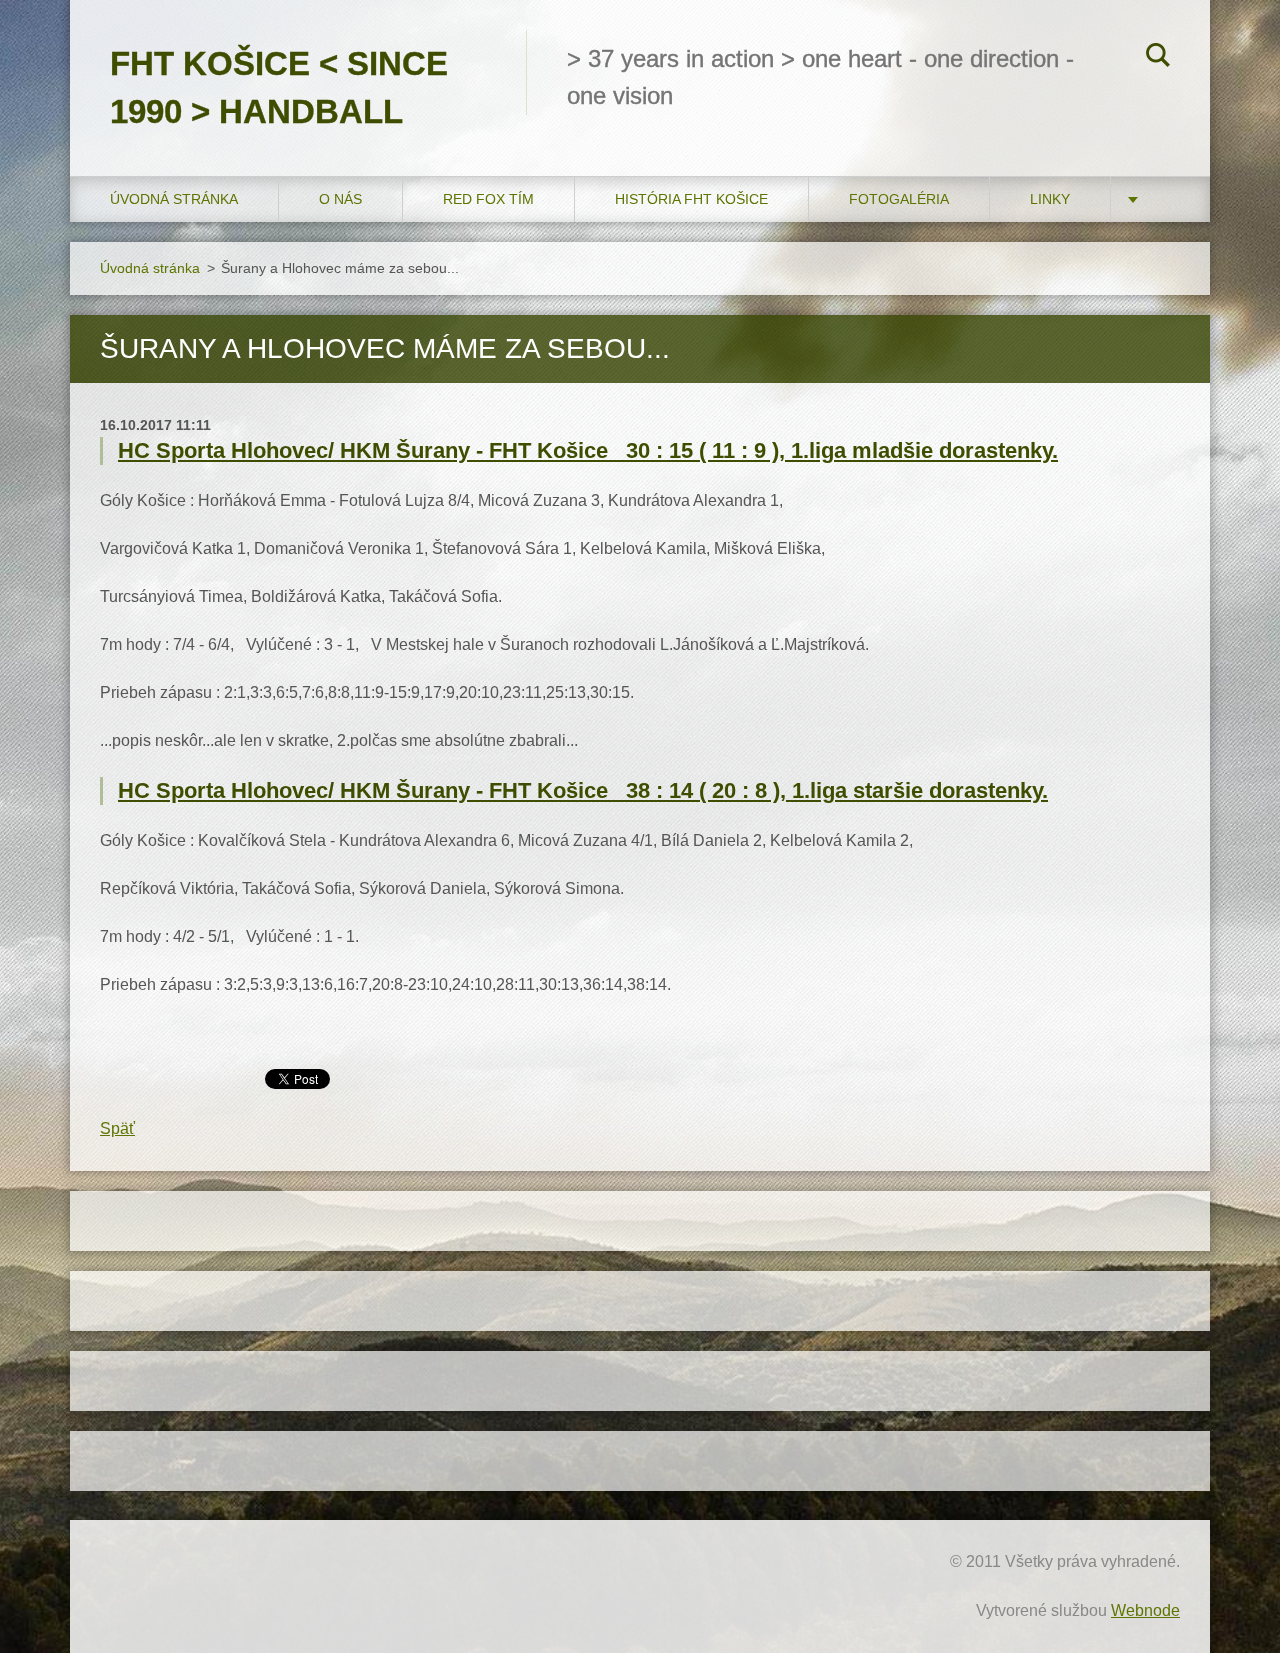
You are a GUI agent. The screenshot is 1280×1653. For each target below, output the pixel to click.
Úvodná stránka (174, 199)
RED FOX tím (488, 199)
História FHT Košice (691, 199)
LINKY (1050, 199)
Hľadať (1158, 58)
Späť (117, 1128)
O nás (340, 199)
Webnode (1145, 1610)
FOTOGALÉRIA (899, 199)
